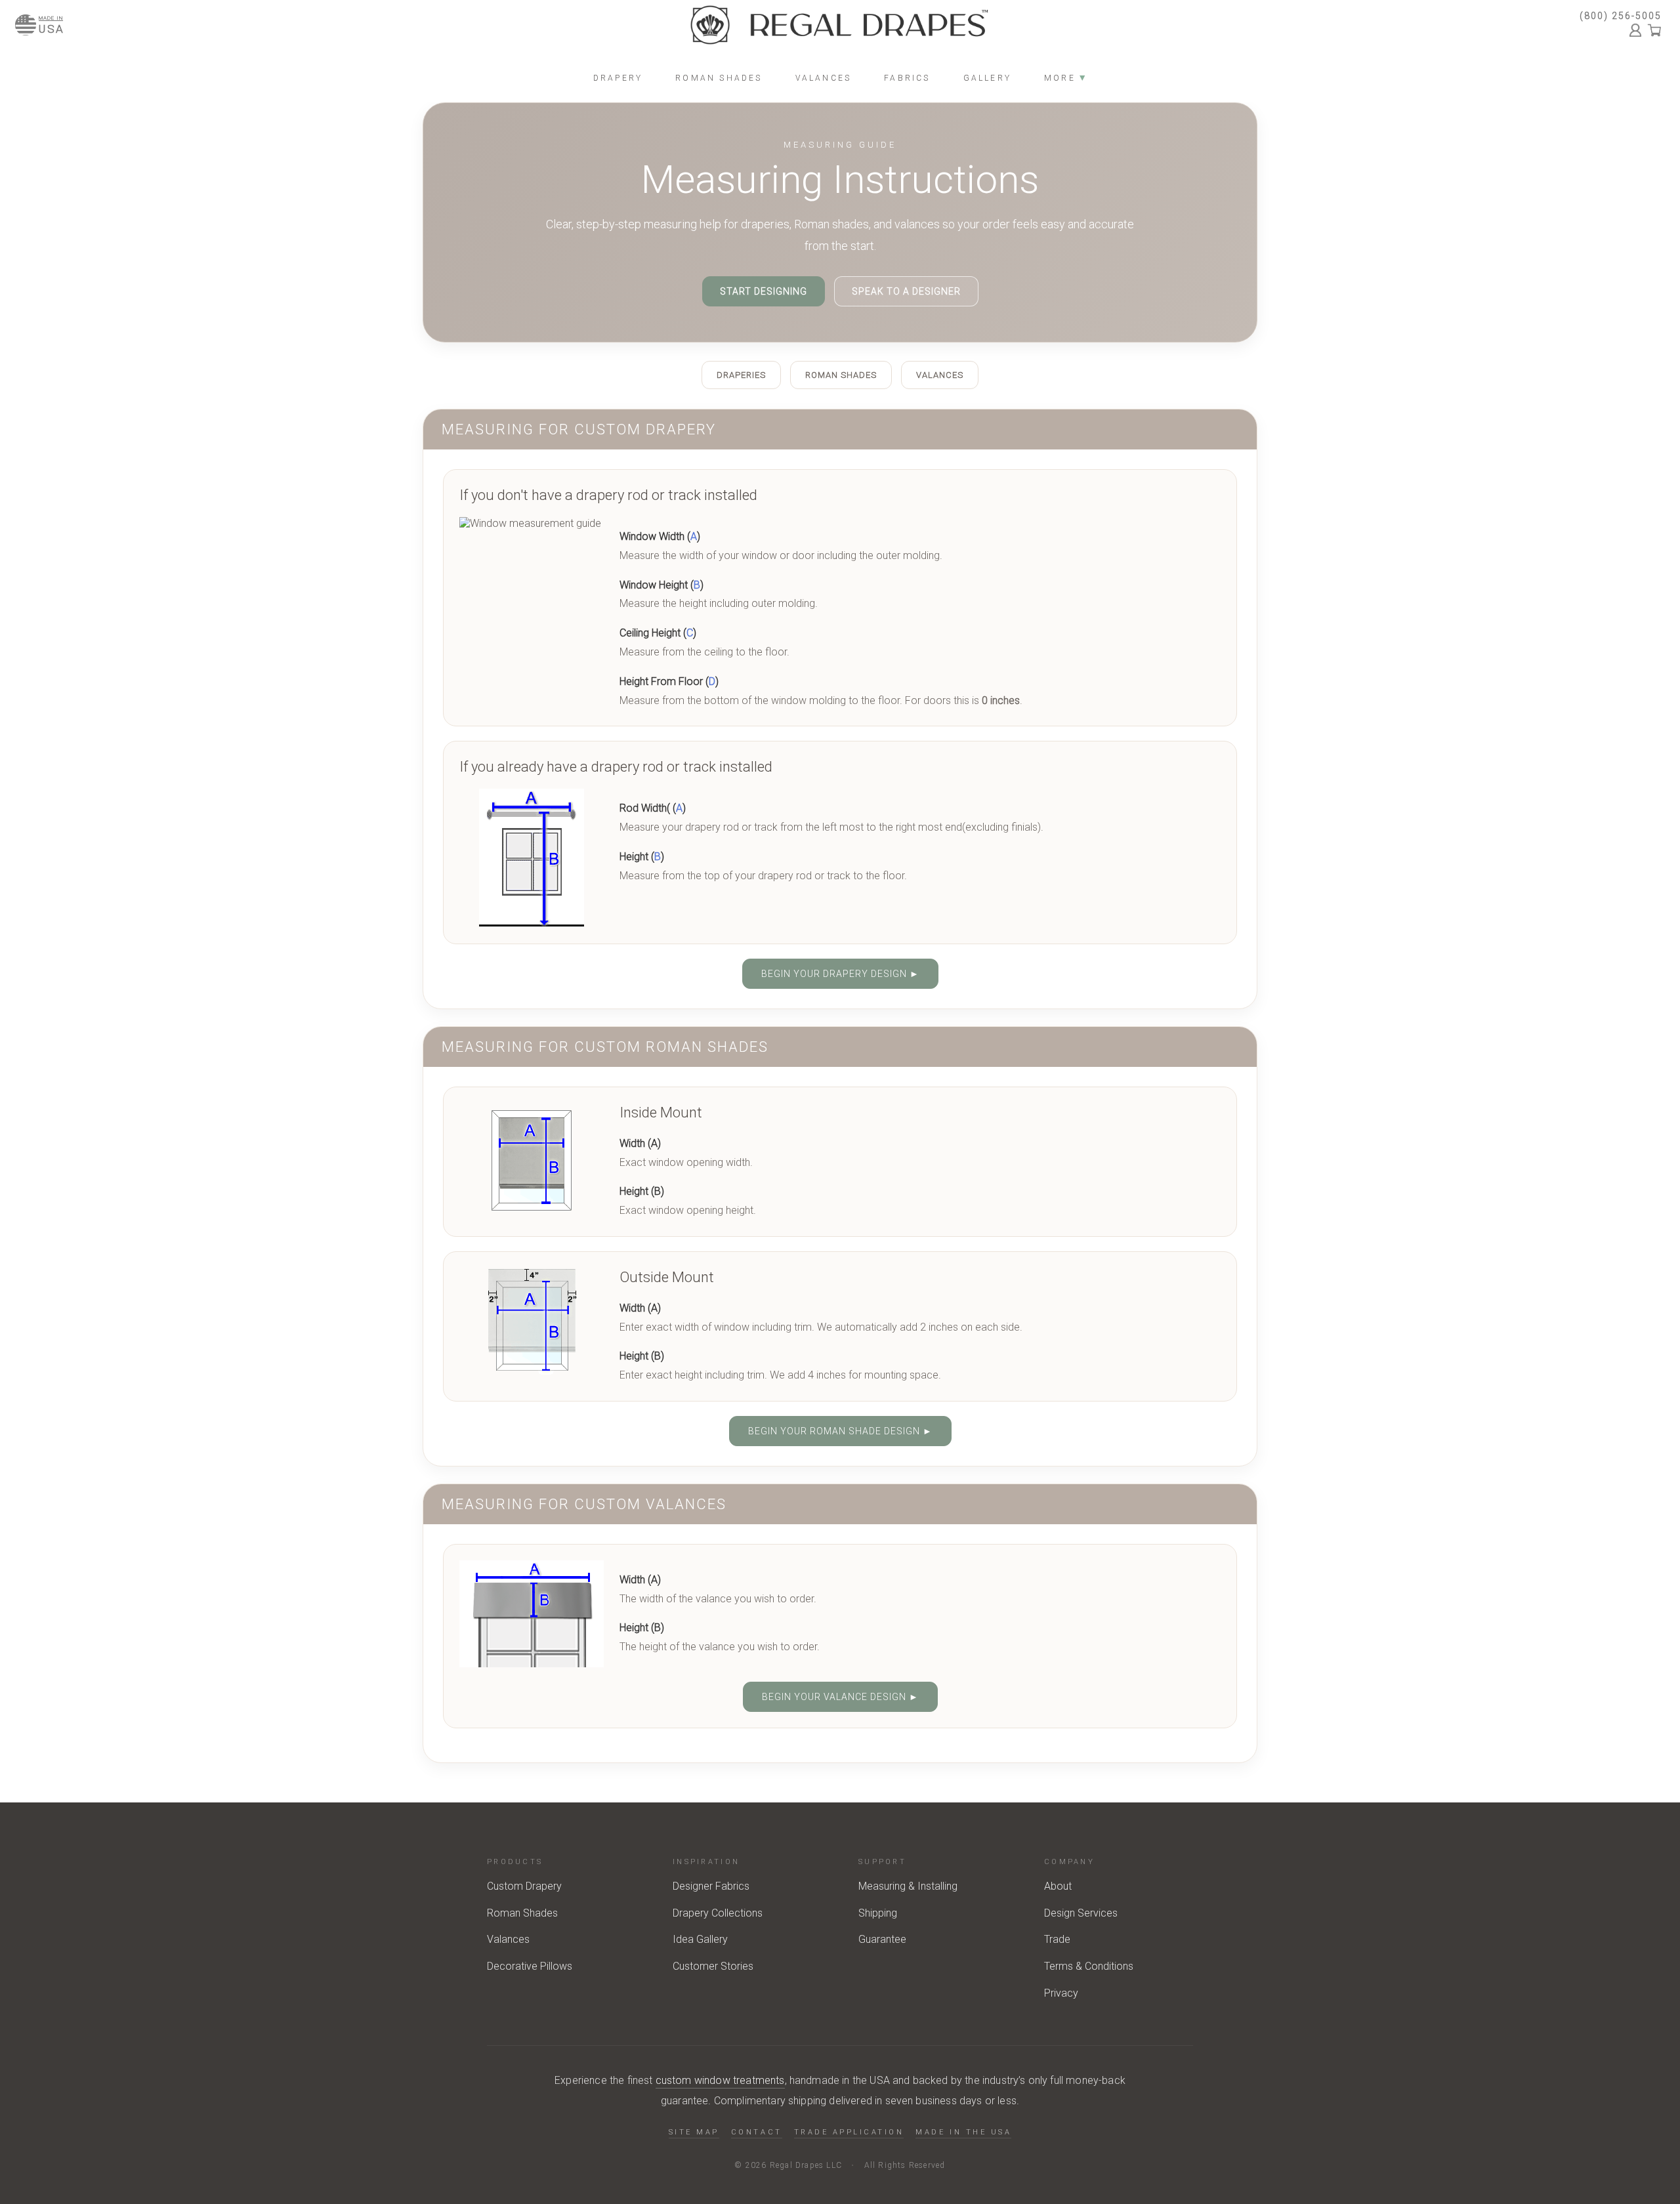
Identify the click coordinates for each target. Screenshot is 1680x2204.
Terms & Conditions (1089, 1966)
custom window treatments (720, 2080)
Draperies (741, 375)
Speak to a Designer (906, 291)
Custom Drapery (524, 1886)
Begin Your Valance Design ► (840, 1697)
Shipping (878, 1913)
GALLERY (987, 78)
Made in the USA (963, 2132)
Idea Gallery (700, 1939)
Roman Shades (841, 375)
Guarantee (882, 1939)
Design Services (1081, 1913)
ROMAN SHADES (719, 78)
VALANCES (824, 78)
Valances (940, 375)
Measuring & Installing (908, 1886)
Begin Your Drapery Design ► (840, 974)
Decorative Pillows (530, 1966)
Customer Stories (713, 1966)
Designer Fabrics (711, 1886)
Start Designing (764, 291)
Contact (757, 2132)
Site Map (694, 2132)
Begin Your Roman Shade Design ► (840, 1431)
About (1058, 1886)
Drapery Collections (718, 1913)
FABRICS (907, 78)
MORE (1065, 78)
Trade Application (849, 2132)
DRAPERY (618, 78)
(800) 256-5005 (1621, 16)
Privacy (1061, 1993)
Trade (1057, 1939)
